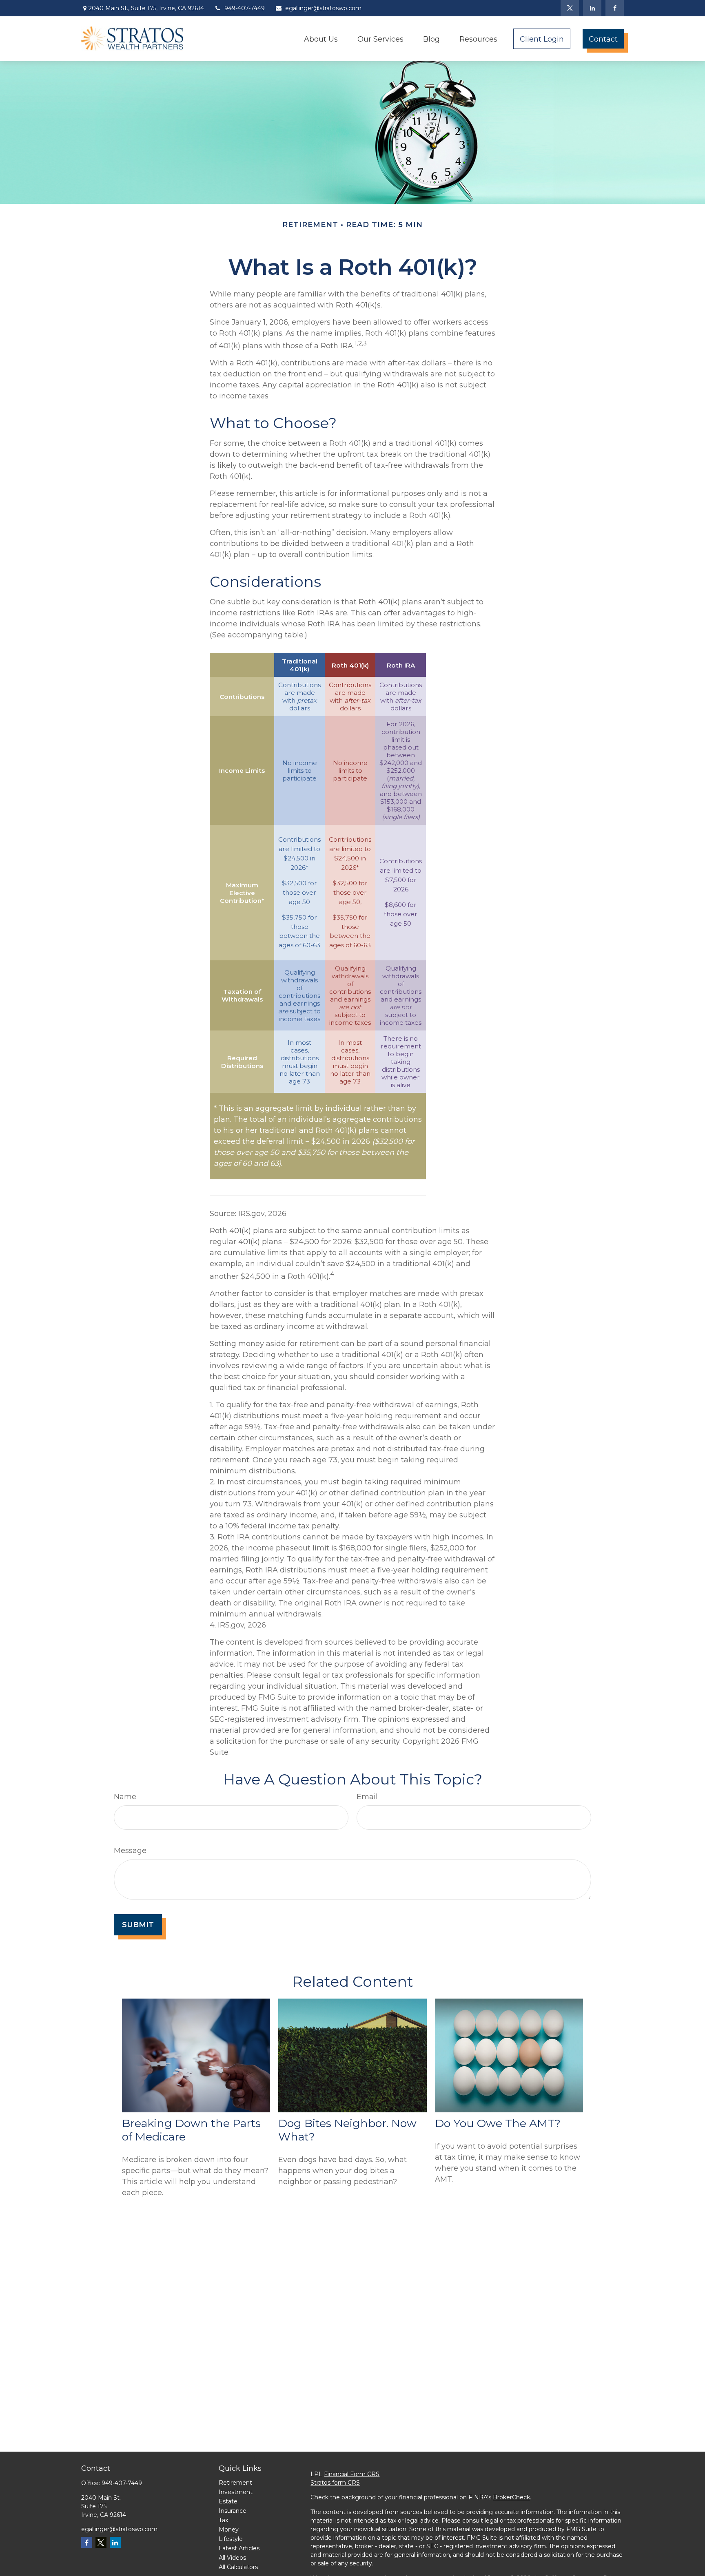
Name (125, 1797)
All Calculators (238, 2567)
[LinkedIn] (592, 8)
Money (229, 2530)
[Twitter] (570, 8)
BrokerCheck (511, 2497)
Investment (236, 2492)
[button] (321, 39)
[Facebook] (615, 8)
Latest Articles (239, 2548)
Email (367, 1797)
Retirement (235, 2483)
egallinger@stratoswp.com (323, 8)
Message (130, 1851)
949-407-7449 (245, 8)
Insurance (233, 2511)
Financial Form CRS (352, 2474)
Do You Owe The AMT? (498, 2123)
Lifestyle (231, 2539)
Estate (228, 2501)
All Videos (232, 2558)
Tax (223, 2520)
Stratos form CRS (335, 2483)
